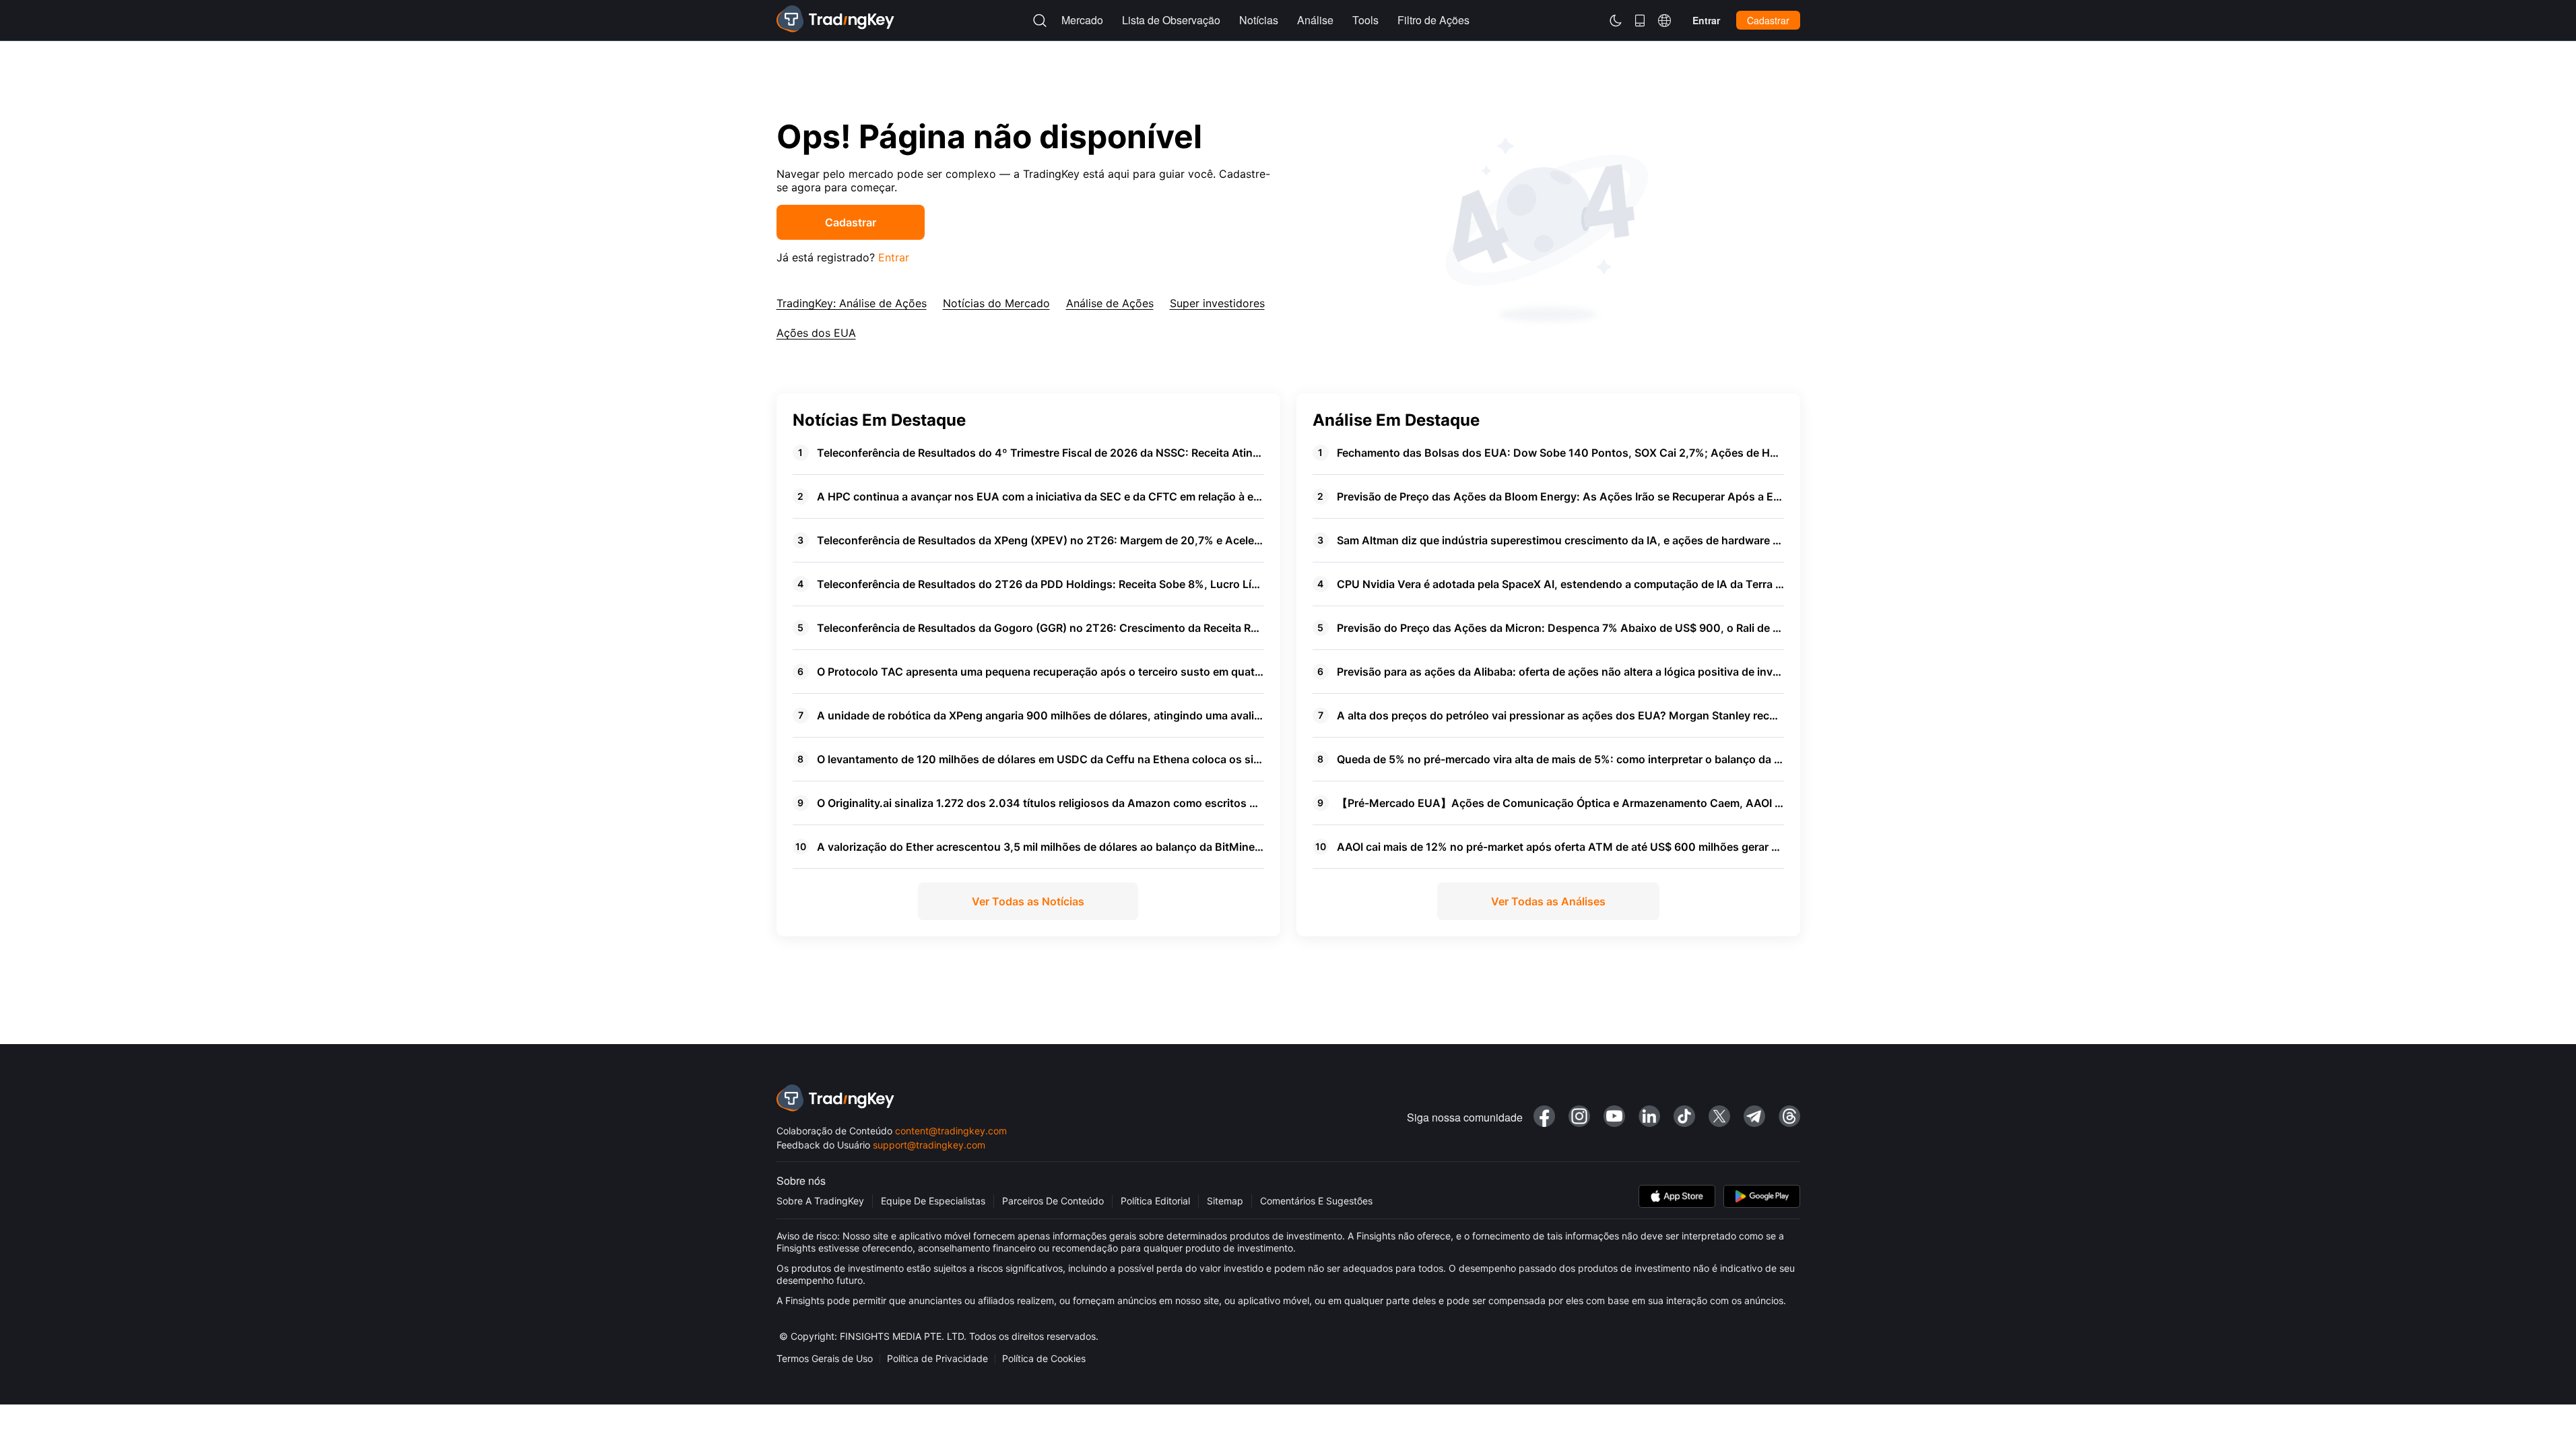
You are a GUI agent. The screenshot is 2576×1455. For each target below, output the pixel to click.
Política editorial (1155, 1201)
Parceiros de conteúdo (1053, 1201)
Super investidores (1217, 303)
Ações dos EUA (816, 333)
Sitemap (1225, 1201)
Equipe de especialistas (933, 1201)
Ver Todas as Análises (1548, 901)
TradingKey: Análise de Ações (852, 303)
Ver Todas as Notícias (1028, 901)
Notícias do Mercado (996, 303)
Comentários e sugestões (1316, 1201)
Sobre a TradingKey (820, 1201)
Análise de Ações (1110, 303)
